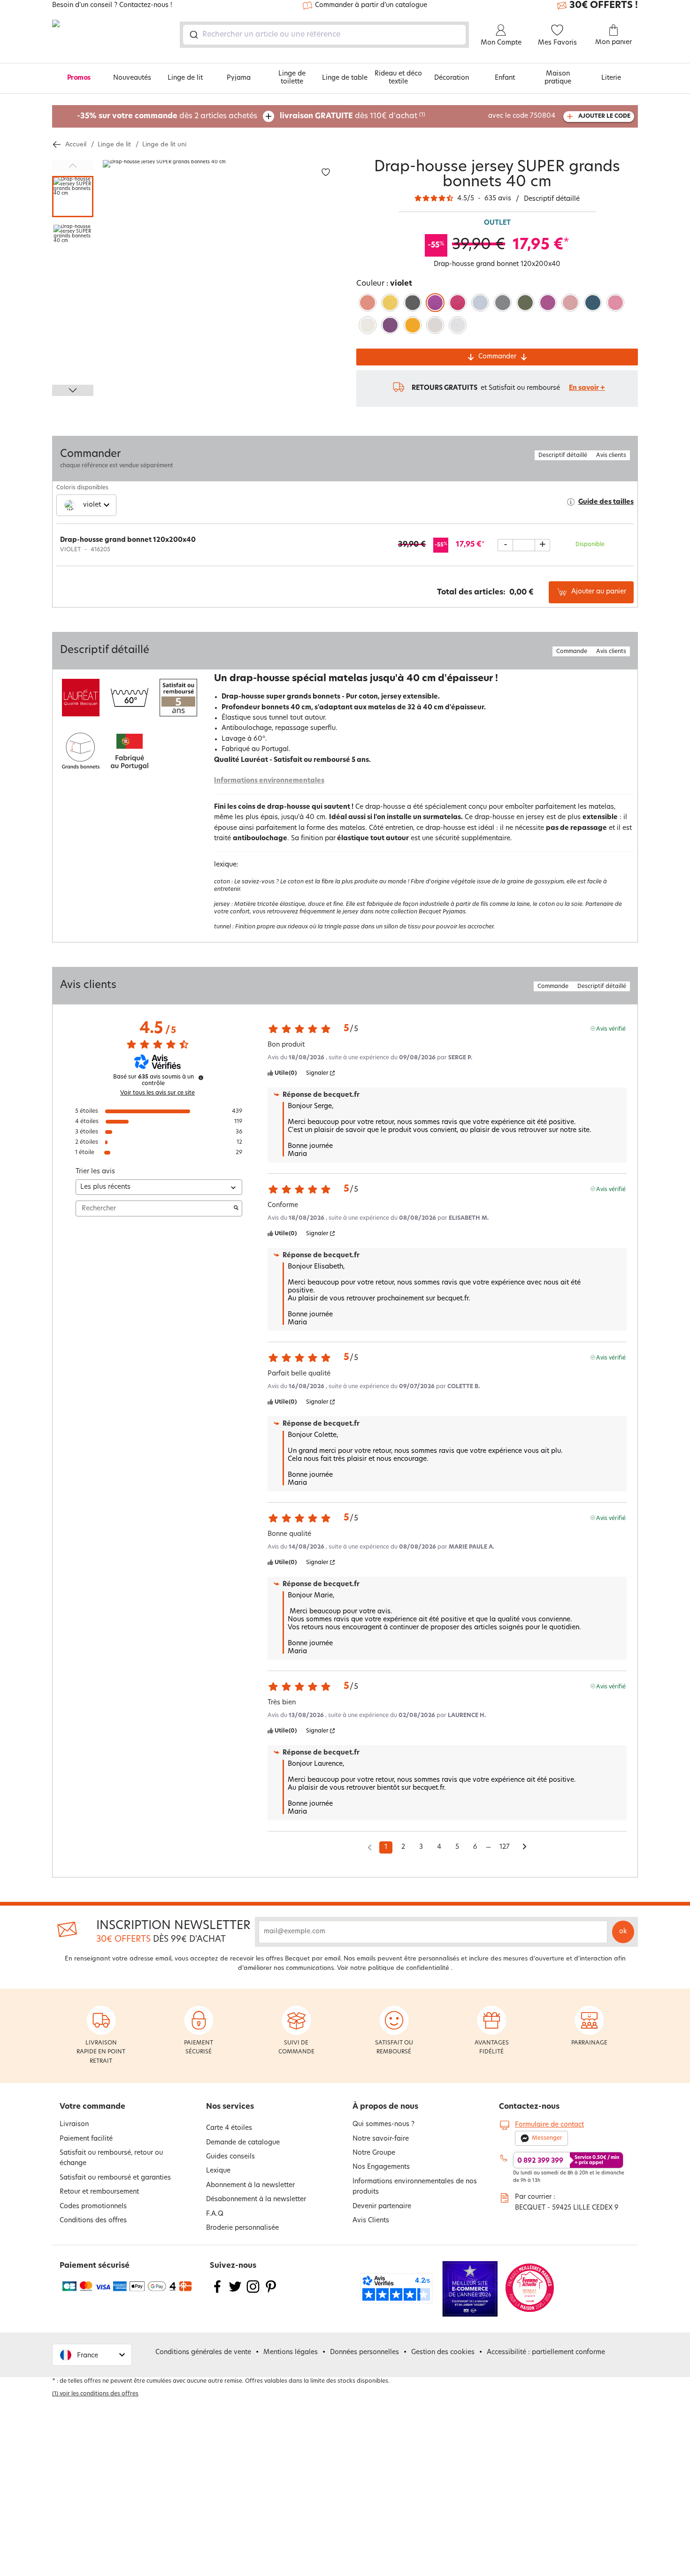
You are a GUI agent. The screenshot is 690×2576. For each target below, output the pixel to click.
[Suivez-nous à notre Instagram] (253, 2292)
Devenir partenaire (382, 2207)
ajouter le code (604, 116)
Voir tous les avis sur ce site (157, 1093)
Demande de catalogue (243, 2143)
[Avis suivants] (525, 1848)
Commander (497, 357)
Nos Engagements (381, 2167)
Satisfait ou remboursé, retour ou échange (111, 2158)
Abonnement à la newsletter (250, 2185)
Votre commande (92, 2107)
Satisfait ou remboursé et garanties (115, 2178)
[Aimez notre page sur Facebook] (217, 2292)
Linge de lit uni (164, 145)
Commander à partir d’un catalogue (371, 5)
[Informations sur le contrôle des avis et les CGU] (201, 1078)
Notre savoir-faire (381, 2139)
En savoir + (587, 388)
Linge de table (345, 78)
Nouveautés (132, 78)
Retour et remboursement (99, 2192)
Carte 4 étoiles (229, 2128)
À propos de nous (385, 2107)
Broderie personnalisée (242, 2228)
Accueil (76, 145)
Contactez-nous (529, 2107)
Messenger (547, 2138)
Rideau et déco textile (398, 78)
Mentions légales (291, 2352)
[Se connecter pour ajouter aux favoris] (326, 172)
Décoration (452, 78)
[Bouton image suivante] (73, 390)
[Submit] (193, 35)
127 (505, 1847)
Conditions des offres (93, 2221)
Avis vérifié (611, 1029)
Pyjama (239, 78)
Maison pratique (558, 78)
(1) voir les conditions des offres (95, 2394)
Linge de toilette (292, 78)
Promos (79, 78)
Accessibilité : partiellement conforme (546, 2352)
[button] (92, 2355)
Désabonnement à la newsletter (256, 2200)
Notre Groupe (374, 2153)
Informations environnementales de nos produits (415, 2187)
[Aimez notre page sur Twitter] (235, 2292)
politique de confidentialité (409, 1968)
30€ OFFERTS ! (604, 6)
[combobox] (324, 35)
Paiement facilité (86, 2139)
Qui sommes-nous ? (383, 2124)
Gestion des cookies (443, 2352)
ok (623, 1932)
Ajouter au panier (599, 592)
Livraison (74, 2124)
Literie (611, 78)
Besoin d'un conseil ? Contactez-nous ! (112, 6)
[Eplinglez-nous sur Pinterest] (271, 2292)
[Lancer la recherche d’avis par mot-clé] (236, 1208)
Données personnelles (364, 2352)
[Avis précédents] (370, 1847)
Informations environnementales (269, 781)
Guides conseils (230, 2157)
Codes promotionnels (93, 2207)
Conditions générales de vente (203, 2352)
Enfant (505, 78)
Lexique (218, 2171)
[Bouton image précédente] (73, 166)
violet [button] (92, 505)
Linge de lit (185, 78)
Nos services (230, 2107)
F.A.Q (215, 2214)
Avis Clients (371, 2221)
